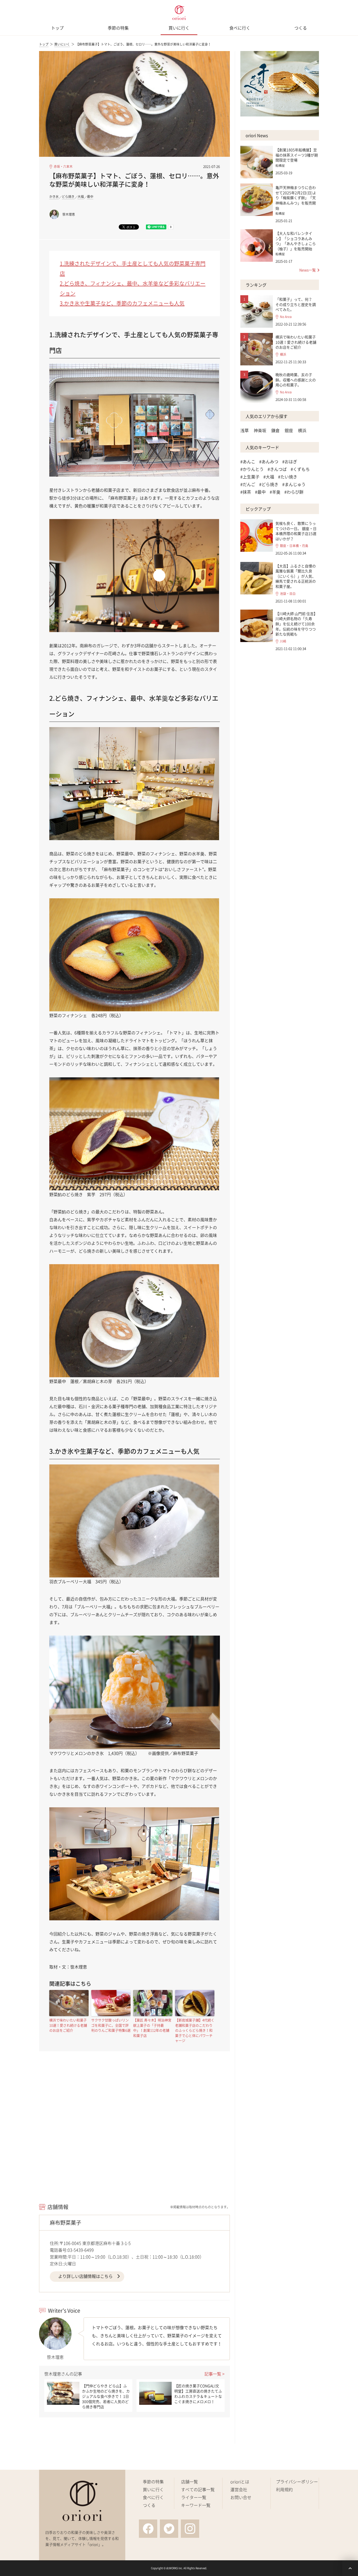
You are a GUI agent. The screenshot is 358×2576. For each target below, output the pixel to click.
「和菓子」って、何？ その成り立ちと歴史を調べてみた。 (296, 304)
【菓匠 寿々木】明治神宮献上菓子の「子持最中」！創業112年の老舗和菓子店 (152, 2028)
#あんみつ (269, 461)
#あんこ (248, 461)
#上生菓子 (250, 477)
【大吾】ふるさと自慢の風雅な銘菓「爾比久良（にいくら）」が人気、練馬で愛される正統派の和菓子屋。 (296, 576)
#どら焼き (269, 484)
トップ (57, 28)
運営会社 (239, 2489)
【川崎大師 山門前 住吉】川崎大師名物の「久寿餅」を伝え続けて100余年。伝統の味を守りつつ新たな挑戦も (296, 624)
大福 (81, 197)
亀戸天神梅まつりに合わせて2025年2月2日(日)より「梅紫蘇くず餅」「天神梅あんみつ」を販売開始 (296, 198)
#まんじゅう (294, 484)
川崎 (283, 641)
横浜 (283, 355)
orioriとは (240, 2482)
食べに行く (240, 28)
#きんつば (277, 469)
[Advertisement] (134, 2137)
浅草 (245, 430)
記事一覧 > (215, 2374)
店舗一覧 (189, 2482)
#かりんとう (252, 469)
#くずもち (300, 469)
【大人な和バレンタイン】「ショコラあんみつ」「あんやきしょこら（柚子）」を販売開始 (296, 241)
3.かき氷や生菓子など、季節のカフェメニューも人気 (122, 303)
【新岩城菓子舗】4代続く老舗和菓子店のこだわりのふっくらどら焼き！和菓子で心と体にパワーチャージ (195, 2030)
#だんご (248, 484)
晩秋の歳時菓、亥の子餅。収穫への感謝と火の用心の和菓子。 (296, 380)
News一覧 (308, 270)
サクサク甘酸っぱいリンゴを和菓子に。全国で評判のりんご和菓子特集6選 (111, 2025)
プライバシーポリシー (297, 2482)
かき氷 (54, 197)
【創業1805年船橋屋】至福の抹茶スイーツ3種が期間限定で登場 (297, 155)
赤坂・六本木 (63, 167)
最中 (90, 197)
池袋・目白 (288, 594)
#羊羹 (275, 492)
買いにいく (62, 44)
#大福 (269, 477)
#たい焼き (288, 477)
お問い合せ (241, 2497)
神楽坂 (260, 430)
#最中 (260, 492)
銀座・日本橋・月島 (294, 546)
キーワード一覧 (196, 2505)
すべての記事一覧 (198, 2489)
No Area (286, 317)
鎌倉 (275, 430)
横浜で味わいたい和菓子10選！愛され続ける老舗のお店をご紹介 (68, 2025)
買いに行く (179, 28)
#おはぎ (290, 461)
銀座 (289, 430)
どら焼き (68, 197)
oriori (179, 13)
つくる (301, 28)
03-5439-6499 (81, 2250)
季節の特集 (118, 28)
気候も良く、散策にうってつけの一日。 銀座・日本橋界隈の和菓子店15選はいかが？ (296, 531)
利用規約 (284, 2489)
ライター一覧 (194, 2497)
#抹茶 (246, 492)
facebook (148, 2529)
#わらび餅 (294, 492)
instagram (190, 2529)
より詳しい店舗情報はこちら (85, 2276)
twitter (169, 2529)
